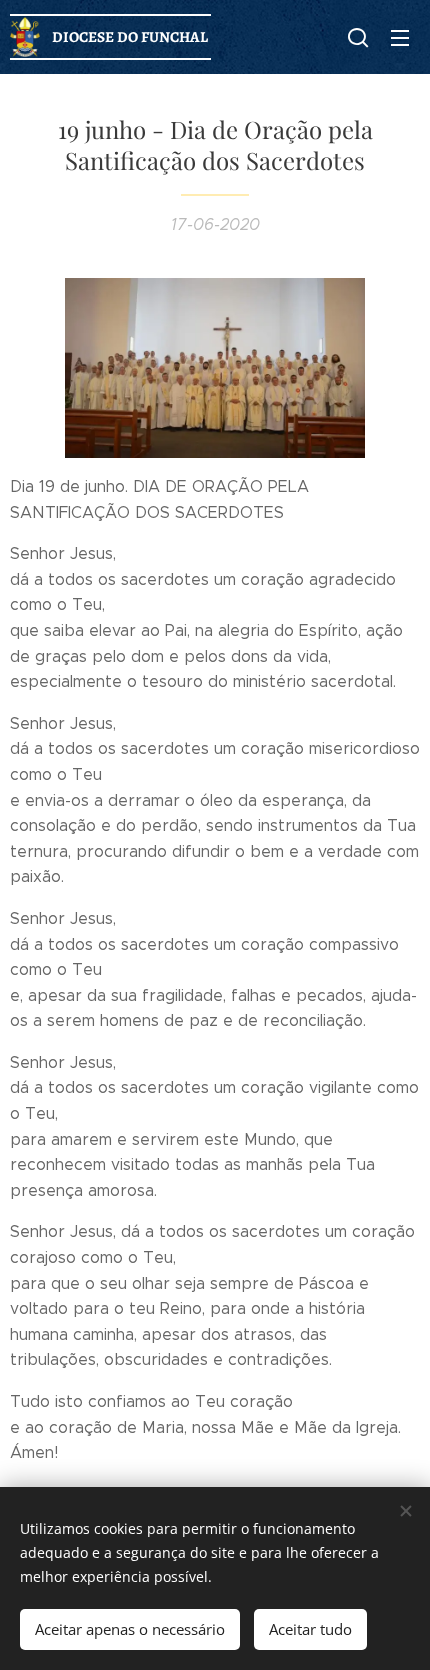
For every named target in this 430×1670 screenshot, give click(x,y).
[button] (358, 37)
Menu (400, 37)
